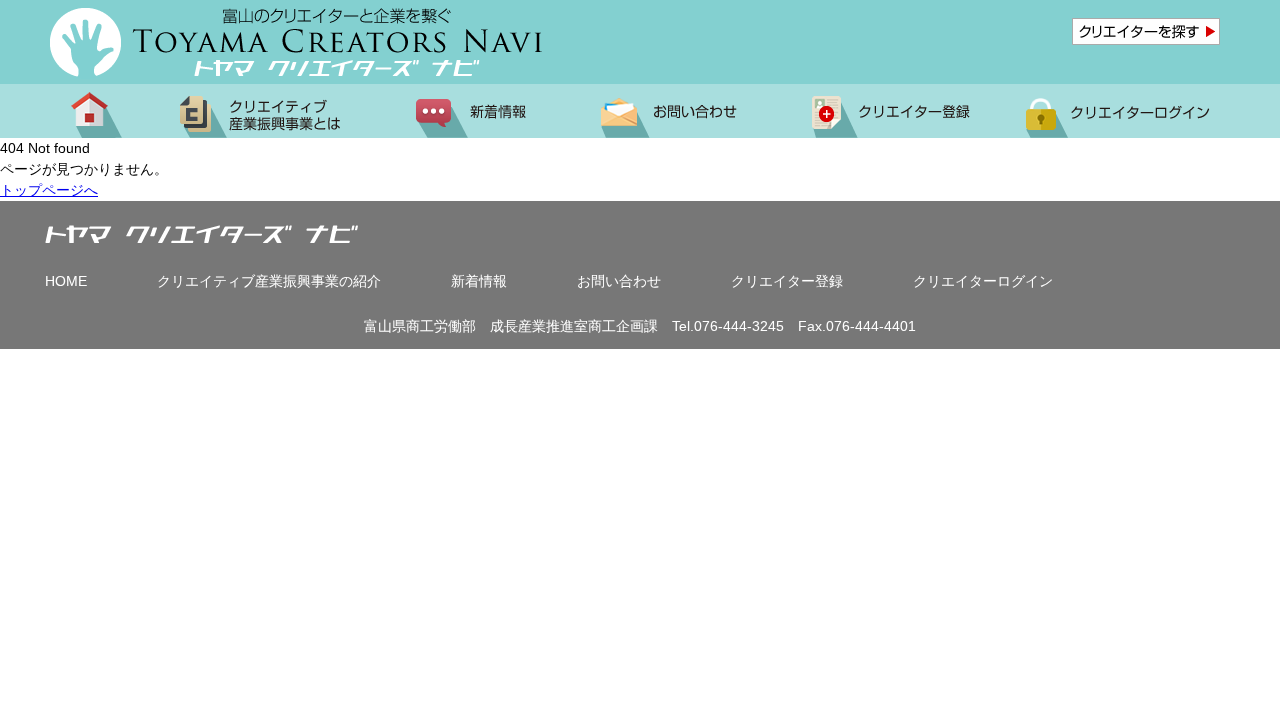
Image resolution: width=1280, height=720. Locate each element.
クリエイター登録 (787, 281)
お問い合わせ (619, 281)
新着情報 (479, 281)
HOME (66, 281)
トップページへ (49, 190)
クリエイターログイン (983, 281)
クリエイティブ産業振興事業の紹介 (269, 281)
